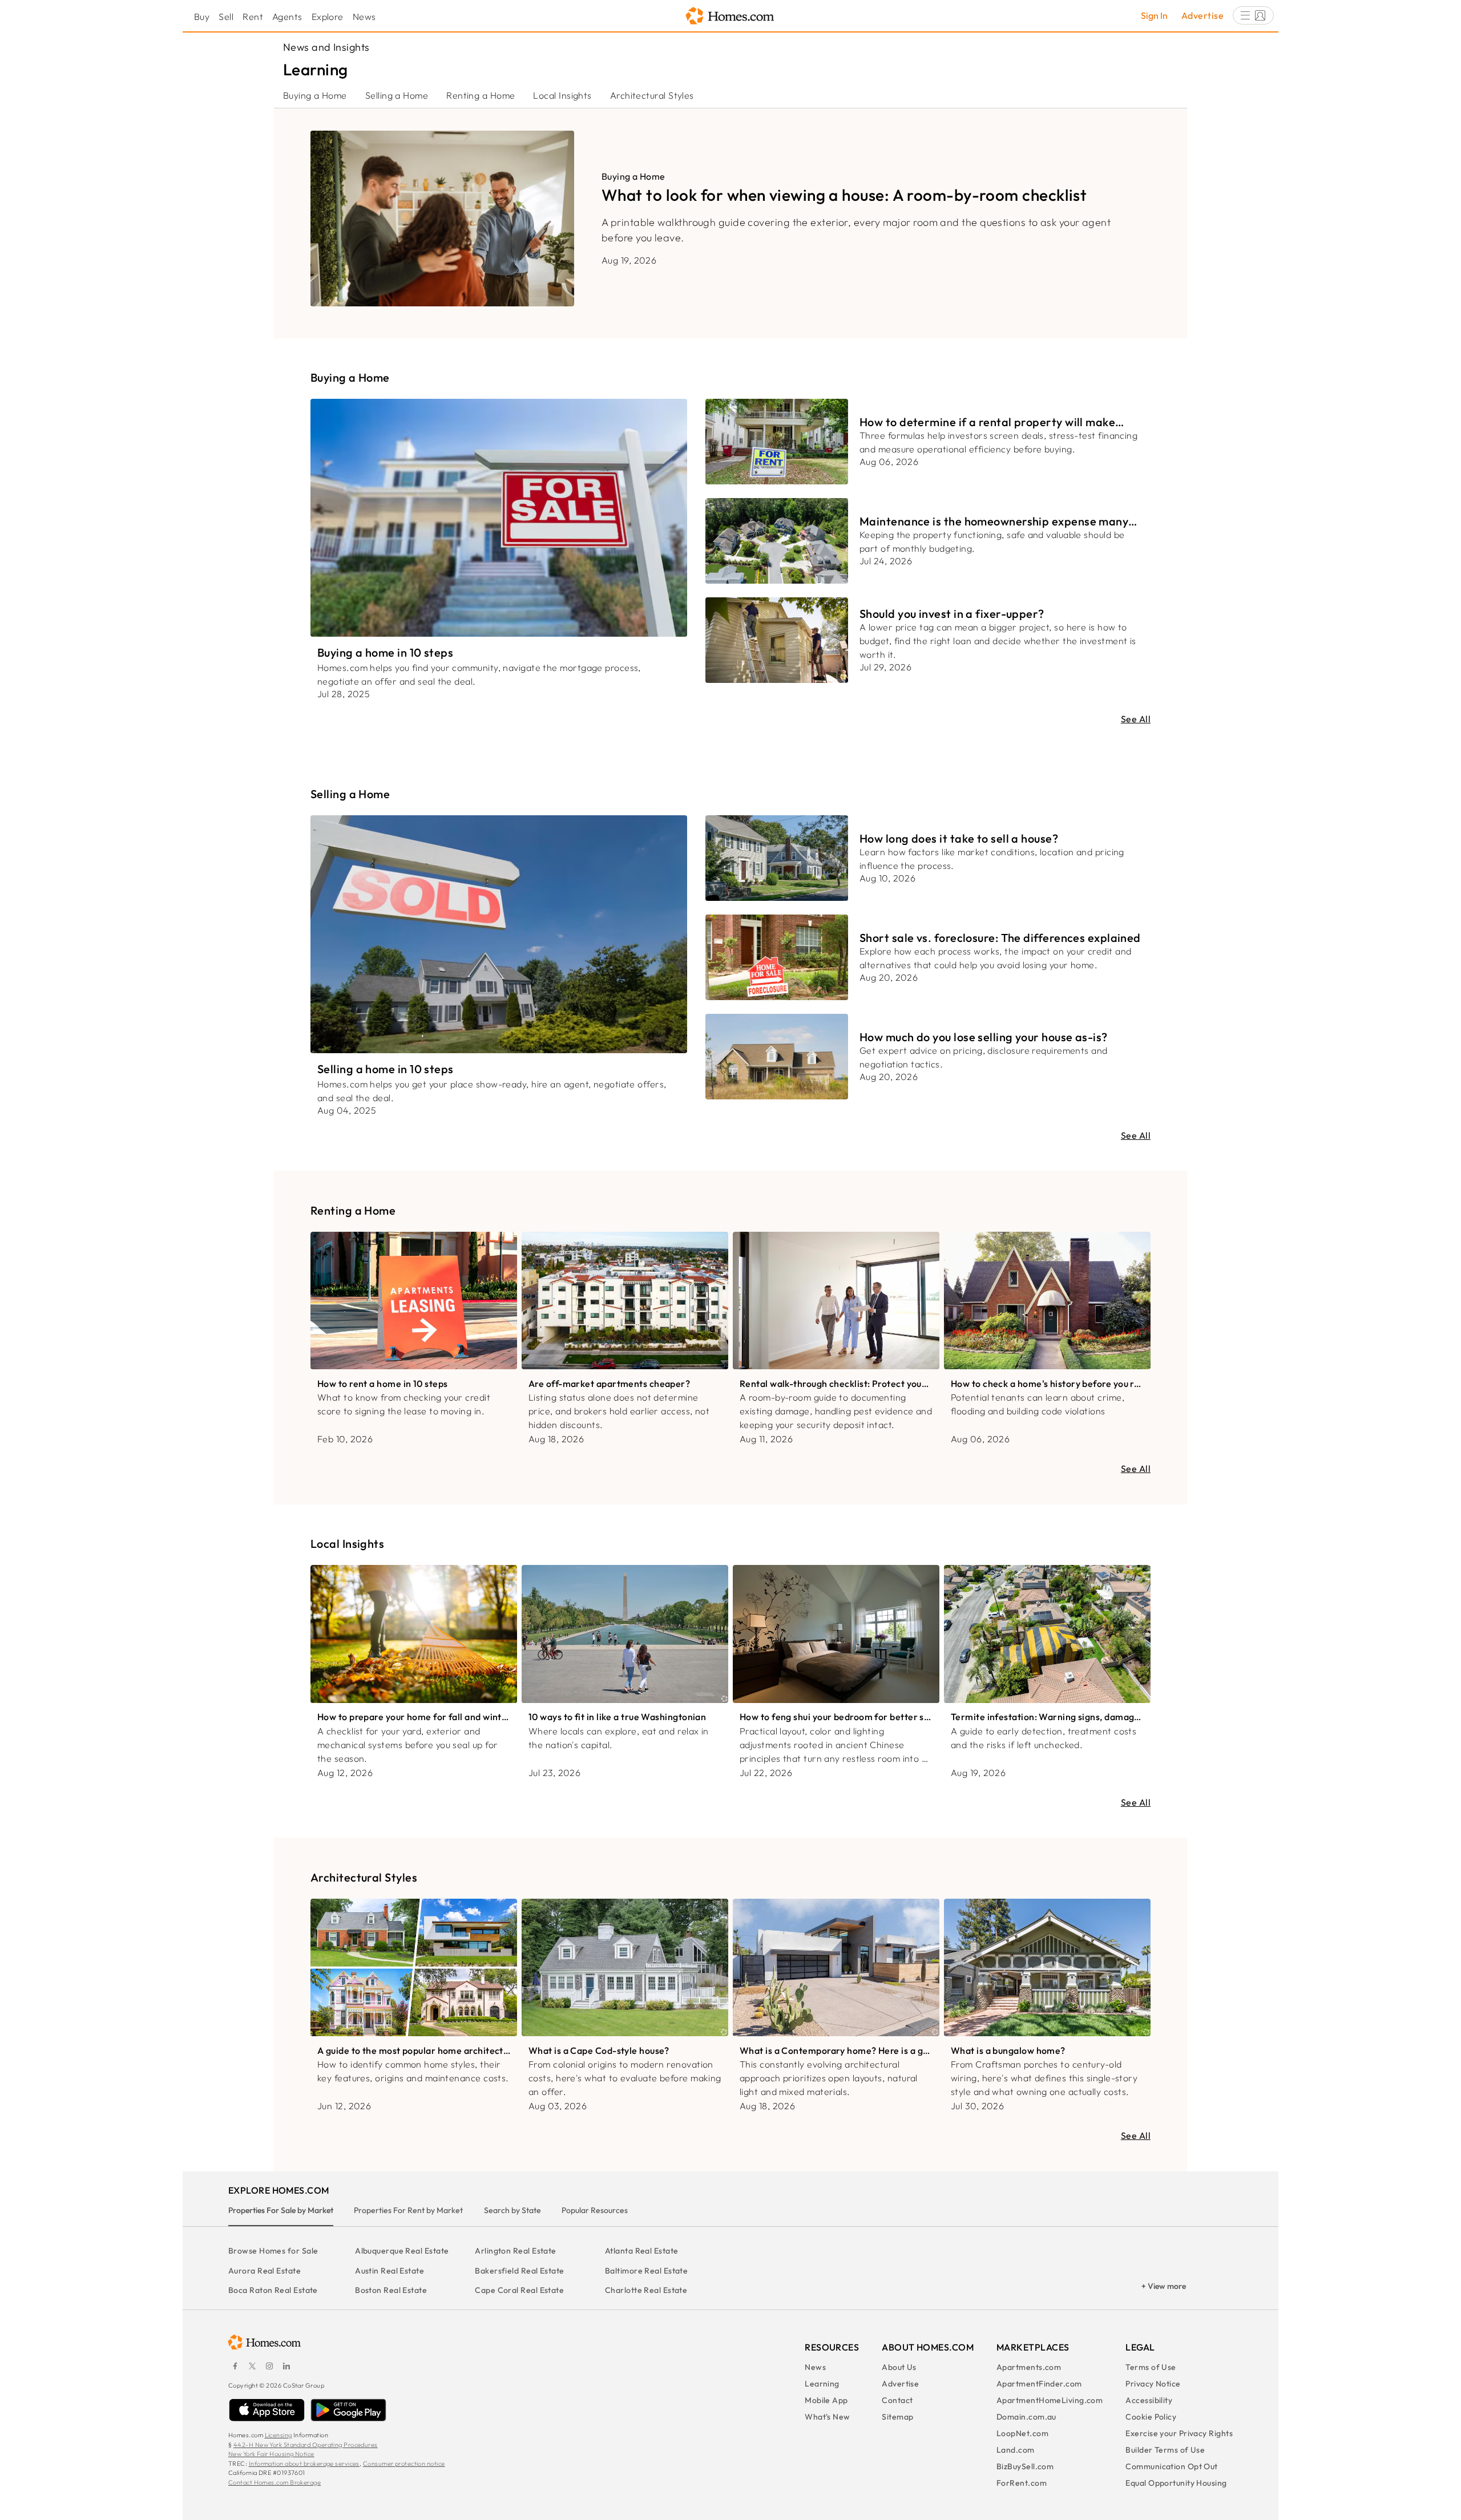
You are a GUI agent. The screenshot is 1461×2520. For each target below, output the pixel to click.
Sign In (1154, 15)
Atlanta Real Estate (642, 2251)
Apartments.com (1029, 2367)
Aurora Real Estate (265, 2271)
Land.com (1016, 2450)
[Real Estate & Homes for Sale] (730, 16)
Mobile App (826, 2400)
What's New (828, 2417)
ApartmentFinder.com (1039, 2384)
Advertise (1202, 15)
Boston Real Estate (391, 2290)
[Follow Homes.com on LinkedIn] (286, 2366)
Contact (897, 2400)
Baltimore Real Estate (646, 2271)
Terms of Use (1151, 2367)
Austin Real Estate (390, 2271)
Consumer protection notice (404, 2464)
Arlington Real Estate (515, 2251)
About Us (899, 2367)
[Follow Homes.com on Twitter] (252, 2366)
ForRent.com (1022, 2483)
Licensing (279, 2435)
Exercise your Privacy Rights (1179, 2433)
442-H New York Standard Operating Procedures (306, 2445)
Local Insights (562, 95)
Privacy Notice (1153, 2384)
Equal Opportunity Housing (1176, 2483)
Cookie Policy (1151, 2417)
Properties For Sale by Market (281, 2210)
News (364, 17)
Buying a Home (315, 95)
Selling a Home (397, 95)
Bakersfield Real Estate (519, 2271)
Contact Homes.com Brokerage (275, 2482)
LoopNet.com (1022, 2433)
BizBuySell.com (1025, 2466)
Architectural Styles (652, 95)
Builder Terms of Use (1165, 2450)
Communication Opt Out (1171, 2466)
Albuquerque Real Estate (402, 2251)
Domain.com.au (1026, 2417)
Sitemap (897, 2417)
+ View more (1164, 2286)
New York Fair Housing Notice (271, 2454)
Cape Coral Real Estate (519, 2290)
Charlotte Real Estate (646, 2290)
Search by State (512, 2210)
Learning (822, 2384)
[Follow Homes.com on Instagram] (269, 2366)
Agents (287, 17)
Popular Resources (595, 2210)
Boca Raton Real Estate (273, 2290)
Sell (226, 17)
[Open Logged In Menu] (1253, 15)
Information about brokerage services (304, 2464)
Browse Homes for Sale (273, 2251)
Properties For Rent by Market (408, 2210)
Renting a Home (481, 95)
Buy (202, 17)
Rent (253, 17)
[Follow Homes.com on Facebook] (235, 2366)
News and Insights (326, 47)
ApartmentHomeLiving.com (1050, 2400)
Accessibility (1149, 2400)
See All (1136, 719)
